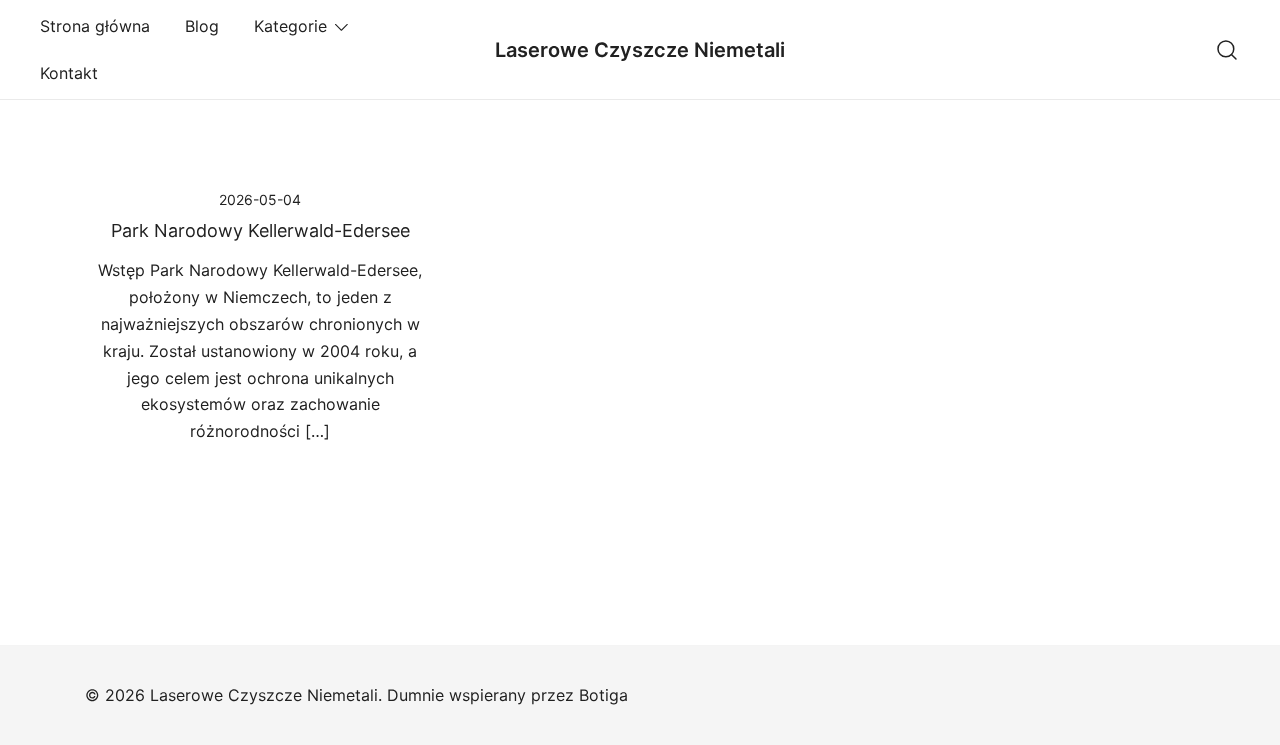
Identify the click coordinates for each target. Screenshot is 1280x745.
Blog (202, 26)
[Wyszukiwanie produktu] (1227, 49)
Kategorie (290, 26)
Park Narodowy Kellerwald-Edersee (260, 230)
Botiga (603, 695)
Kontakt (69, 73)
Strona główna (95, 26)
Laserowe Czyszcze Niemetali (640, 50)
